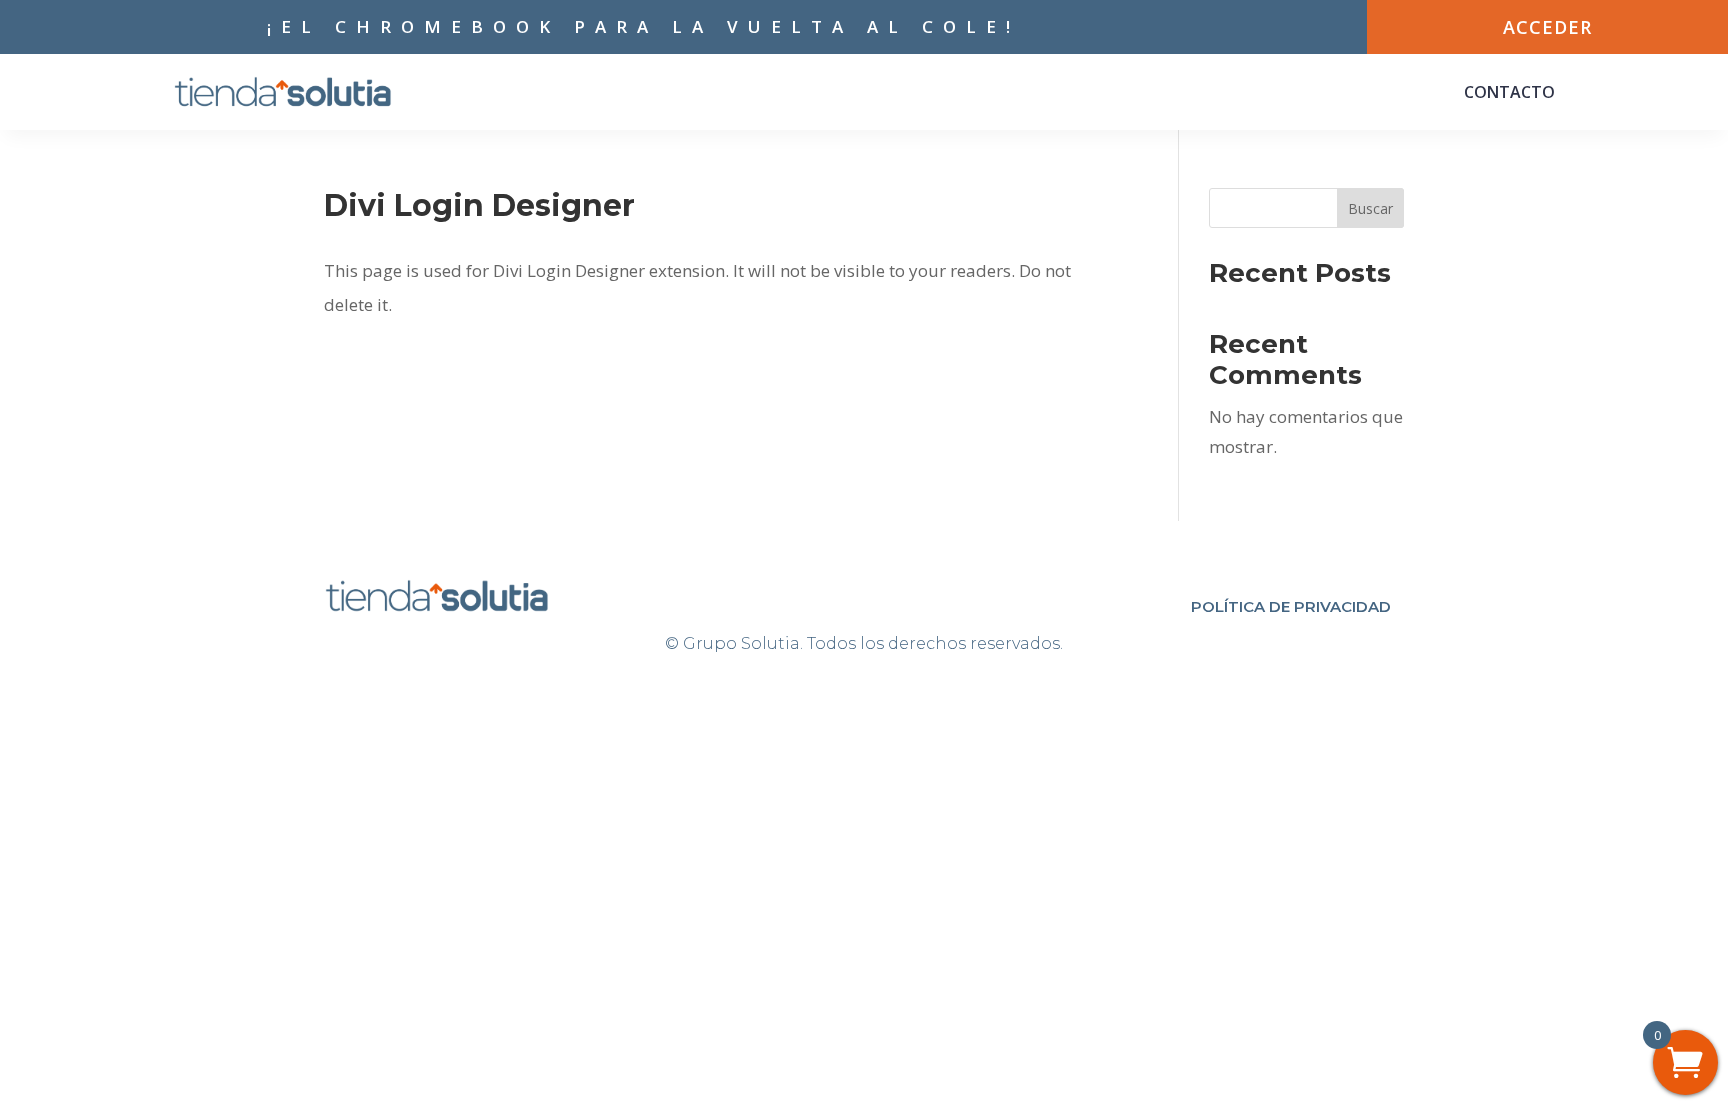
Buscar (1370, 208)
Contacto (1509, 92)
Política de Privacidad (1291, 606)
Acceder (1547, 27)
